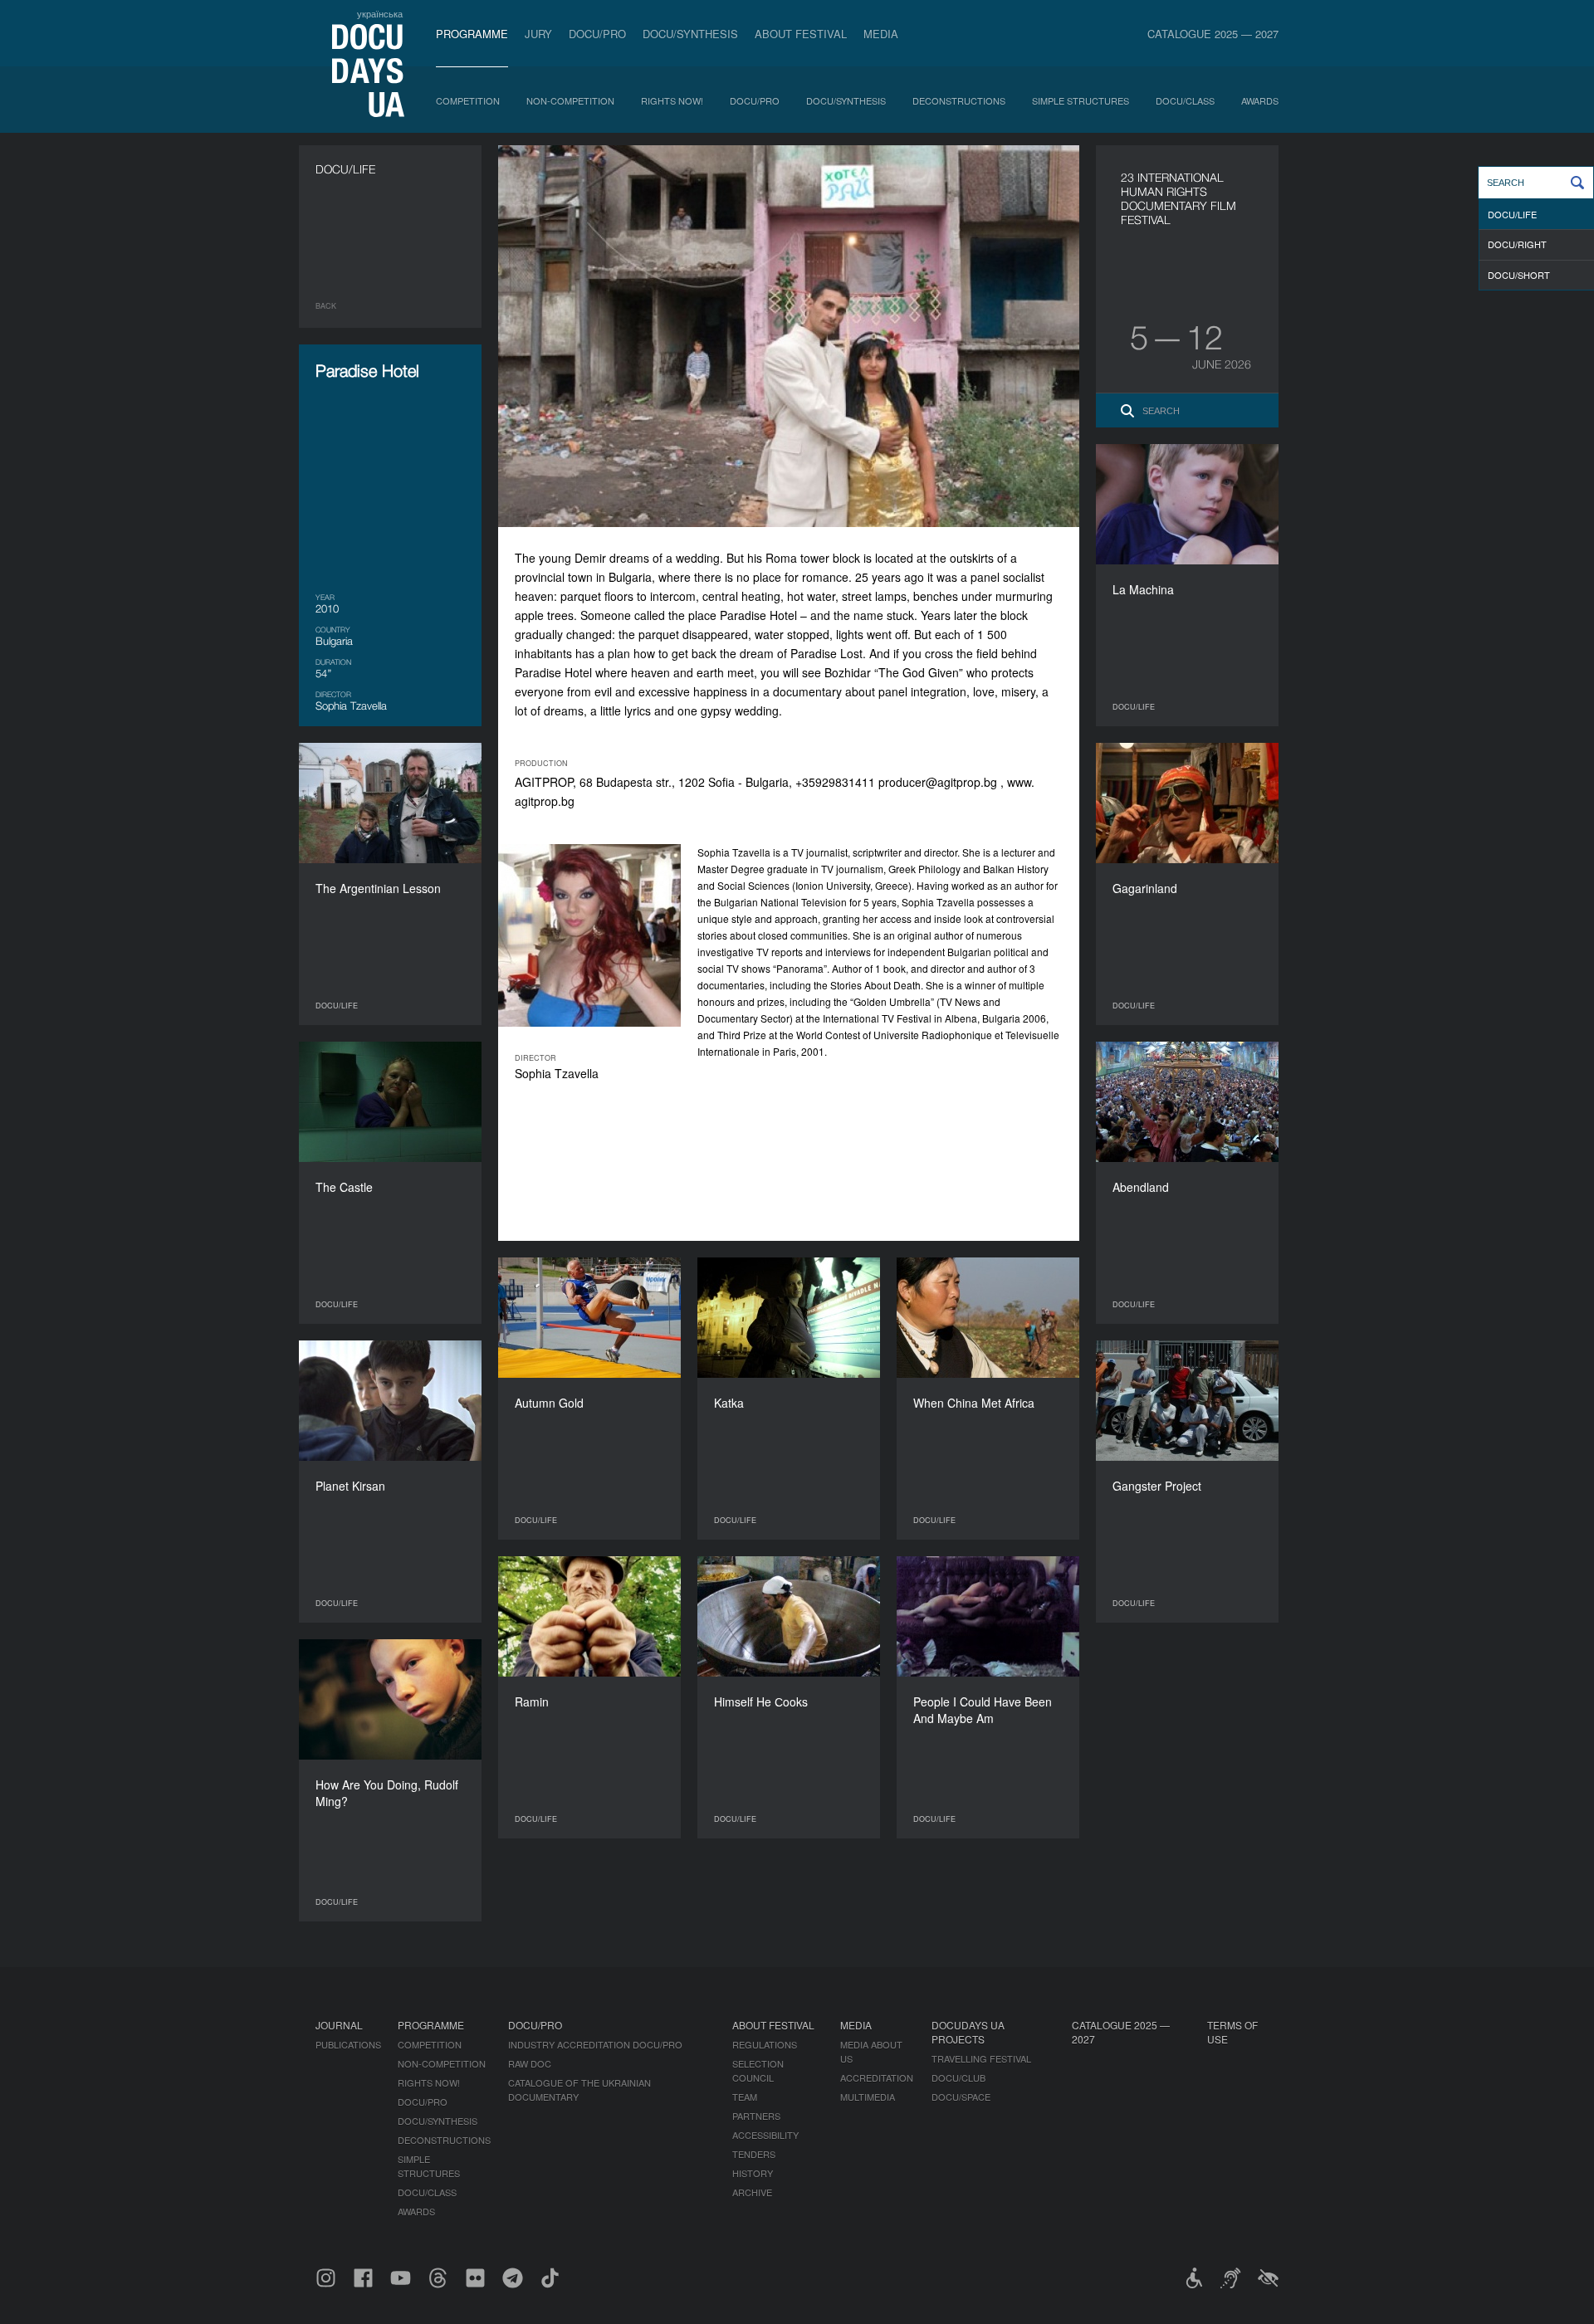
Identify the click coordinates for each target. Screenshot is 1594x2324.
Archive (752, 2192)
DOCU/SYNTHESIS (690, 34)
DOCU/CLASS (1185, 100)
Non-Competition (570, 100)
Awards (1260, 100)
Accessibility (765, 2135)
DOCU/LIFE (1512, 214)
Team (745, 2097)
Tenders (754, 2154)
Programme (472, 34)
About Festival (801, 34)
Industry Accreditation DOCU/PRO (595, 2044)
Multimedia (868, 2097)
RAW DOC (530, 2063)
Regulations (765, 2044)
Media (881, 34)
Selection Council (758, 2070)
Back (326, 306)
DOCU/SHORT (1519, 275)
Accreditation (877, 2077)
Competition (468, 100)
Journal (339, 2025)
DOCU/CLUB (958, 2077)
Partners (756, 2116)
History (753, 2173)
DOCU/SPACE (961, 2097)
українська (380, 13)
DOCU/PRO (597, 34)
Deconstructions (959, 100)
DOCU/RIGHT (1517, 244)
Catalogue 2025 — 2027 (1213, 34)
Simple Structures (1081, 100)
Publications (348, 2044)
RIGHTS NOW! (672, 100)
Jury (538, 34)
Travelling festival (981, 2058)
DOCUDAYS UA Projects (968, 2032)
